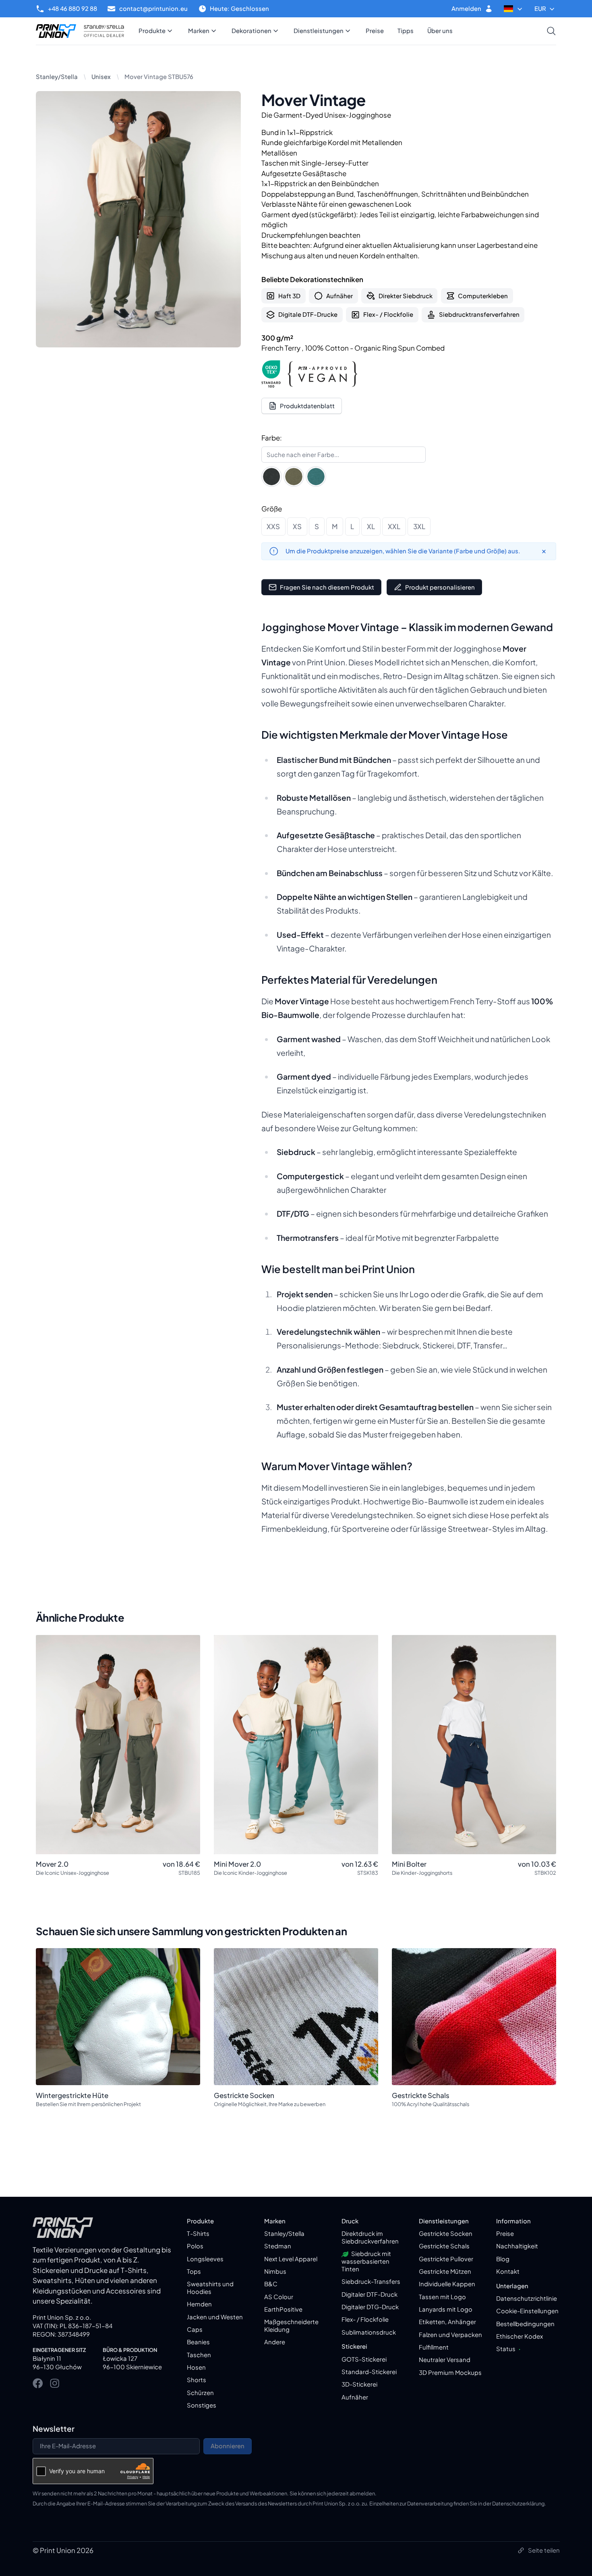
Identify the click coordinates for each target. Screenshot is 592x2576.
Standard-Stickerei (369, 2372)
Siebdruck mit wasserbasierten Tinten (366, 2261)
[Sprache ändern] (514, 9)
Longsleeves (205, 2259)
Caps (195, 2329)
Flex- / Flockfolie (365, 2319)
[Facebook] (38, 2383)
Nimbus (275, 2271)
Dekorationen (251, 31)
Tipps (406, 31)
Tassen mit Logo (442, 2297)
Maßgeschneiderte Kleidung (291, 2326)
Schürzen (200, 2393)
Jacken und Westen (215, 2317)
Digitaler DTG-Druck (370, 2307)
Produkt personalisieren (440, 587)
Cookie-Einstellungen (527, 2311)
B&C (271, 2284)
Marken (199, 31)
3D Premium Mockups (450, 2372)
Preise (375, 31)
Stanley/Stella (57, 77)
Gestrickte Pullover (446, 2259)
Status (508, 2349)
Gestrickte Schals (444, 2246)
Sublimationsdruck (369, 2332)
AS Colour (279, 2297)
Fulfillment (434, 2347)
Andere (275, 2342)
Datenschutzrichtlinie (527, 2298)
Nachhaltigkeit (517, 2246)
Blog (503, 2259)
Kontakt (508, 2271)
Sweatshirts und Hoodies (210, 2288)
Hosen (196, 2367)
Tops (194, 2271)
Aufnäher (355, 2397)
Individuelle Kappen (447, 2284)
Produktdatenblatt (307, 406)
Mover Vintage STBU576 (159, 77)
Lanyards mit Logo (446, 2309)
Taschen (199, 2355)
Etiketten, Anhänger (447, 2322)
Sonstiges (202, 2405)
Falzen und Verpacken (450, 2335)
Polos (195, 2246)
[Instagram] (55, 2383)
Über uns (440, 31)
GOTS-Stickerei (364, 2359)
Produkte (152, 31)
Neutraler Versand (445, 2360)
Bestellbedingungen (525, 2324)
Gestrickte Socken (446, 2233)
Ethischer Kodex (520, 2336)
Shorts (197, 2380)
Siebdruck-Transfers (371, 2281)
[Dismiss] (544, 551)
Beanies (198, 2342)
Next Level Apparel (291, 2259)
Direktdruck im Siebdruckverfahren (370, 2237)
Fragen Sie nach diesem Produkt (327, 587)
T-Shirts (198, 2233)
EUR (540, 8)
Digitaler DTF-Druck (369, 2294)
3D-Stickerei (359, 2384)
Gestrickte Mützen (445, 2271)
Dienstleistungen (319, 31)
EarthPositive (283, 2309)
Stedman (278, 2246)
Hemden (199, 2304)
